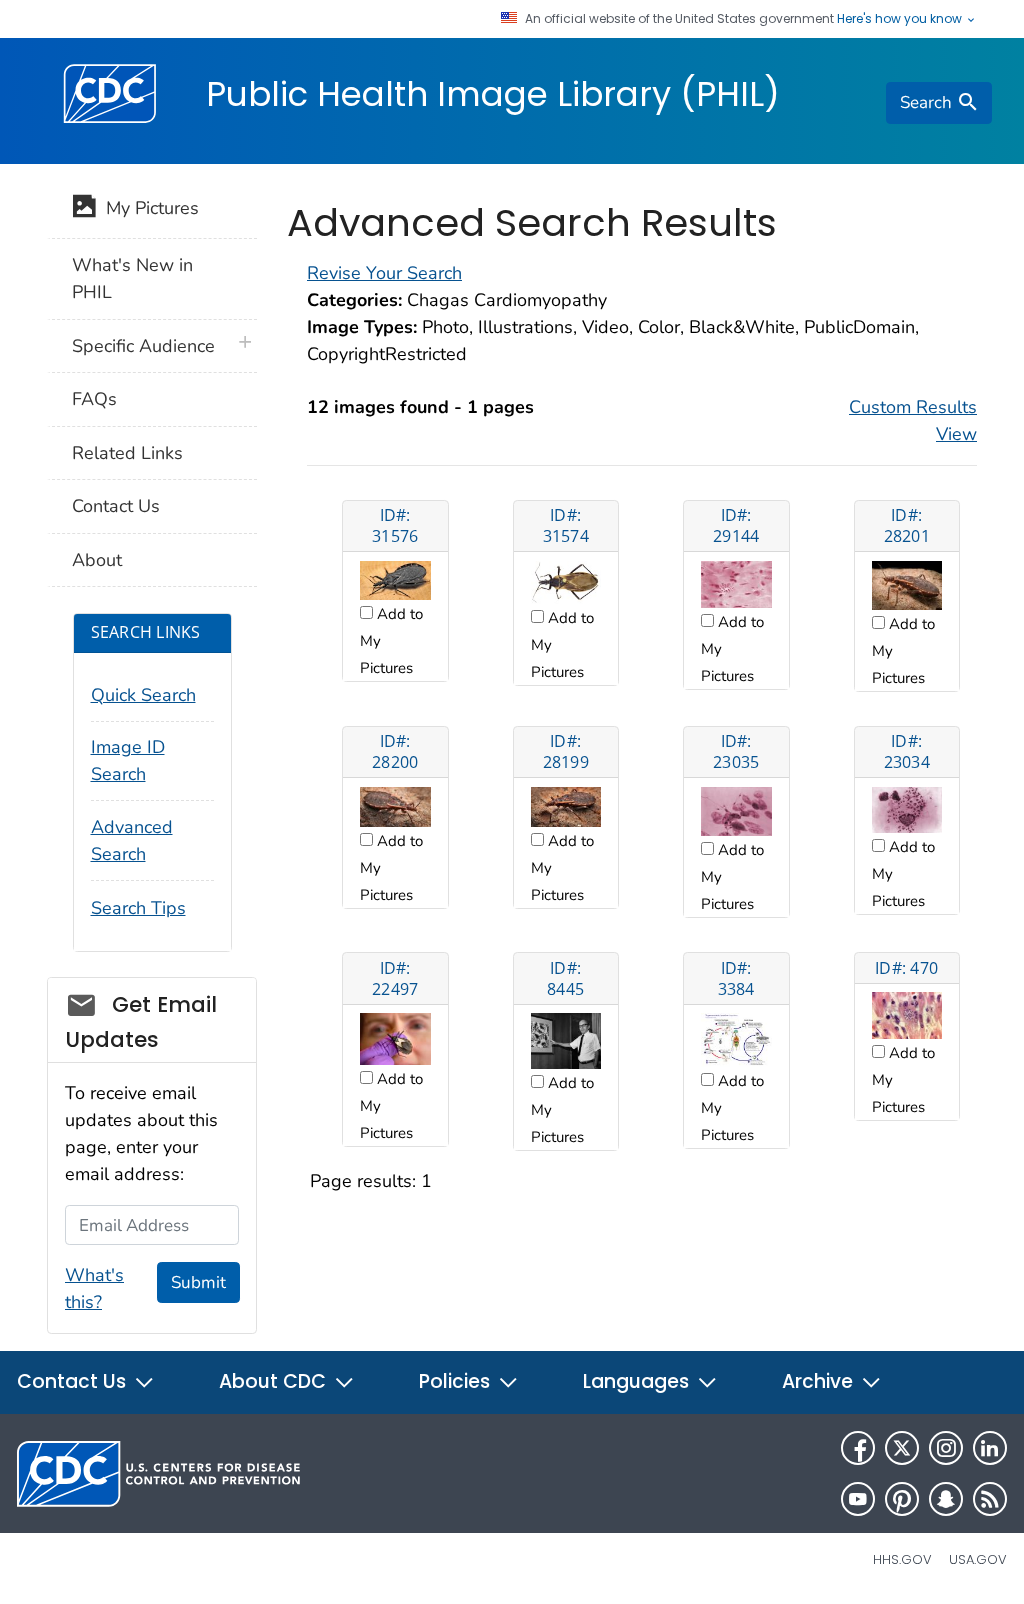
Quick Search (143, 695)
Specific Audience (143, 346)
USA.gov (978, 1559)
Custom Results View (913, 420)
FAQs (94, 399)
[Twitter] (902, 1448)
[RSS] (990, 1499)
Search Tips (138, 908)
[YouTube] (858, 1499)
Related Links (127, 453)
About (97, 560)
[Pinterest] (902, 1499)
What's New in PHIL (132, 278)
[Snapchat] (946, 1499)
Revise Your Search (384, 273)
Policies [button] (457, 1381)
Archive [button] (820, 1381)
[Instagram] (946, 1448)
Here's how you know (901, 19)
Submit (198, 1282)
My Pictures (147, 208)
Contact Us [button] (74, 1381)
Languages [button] (638, 1381)
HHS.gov (902, 1559)
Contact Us (116, 506)
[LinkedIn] (990, 1448)
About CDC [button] (275, 1381)
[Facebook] (858, 1448)
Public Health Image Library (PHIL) (493, 94)
